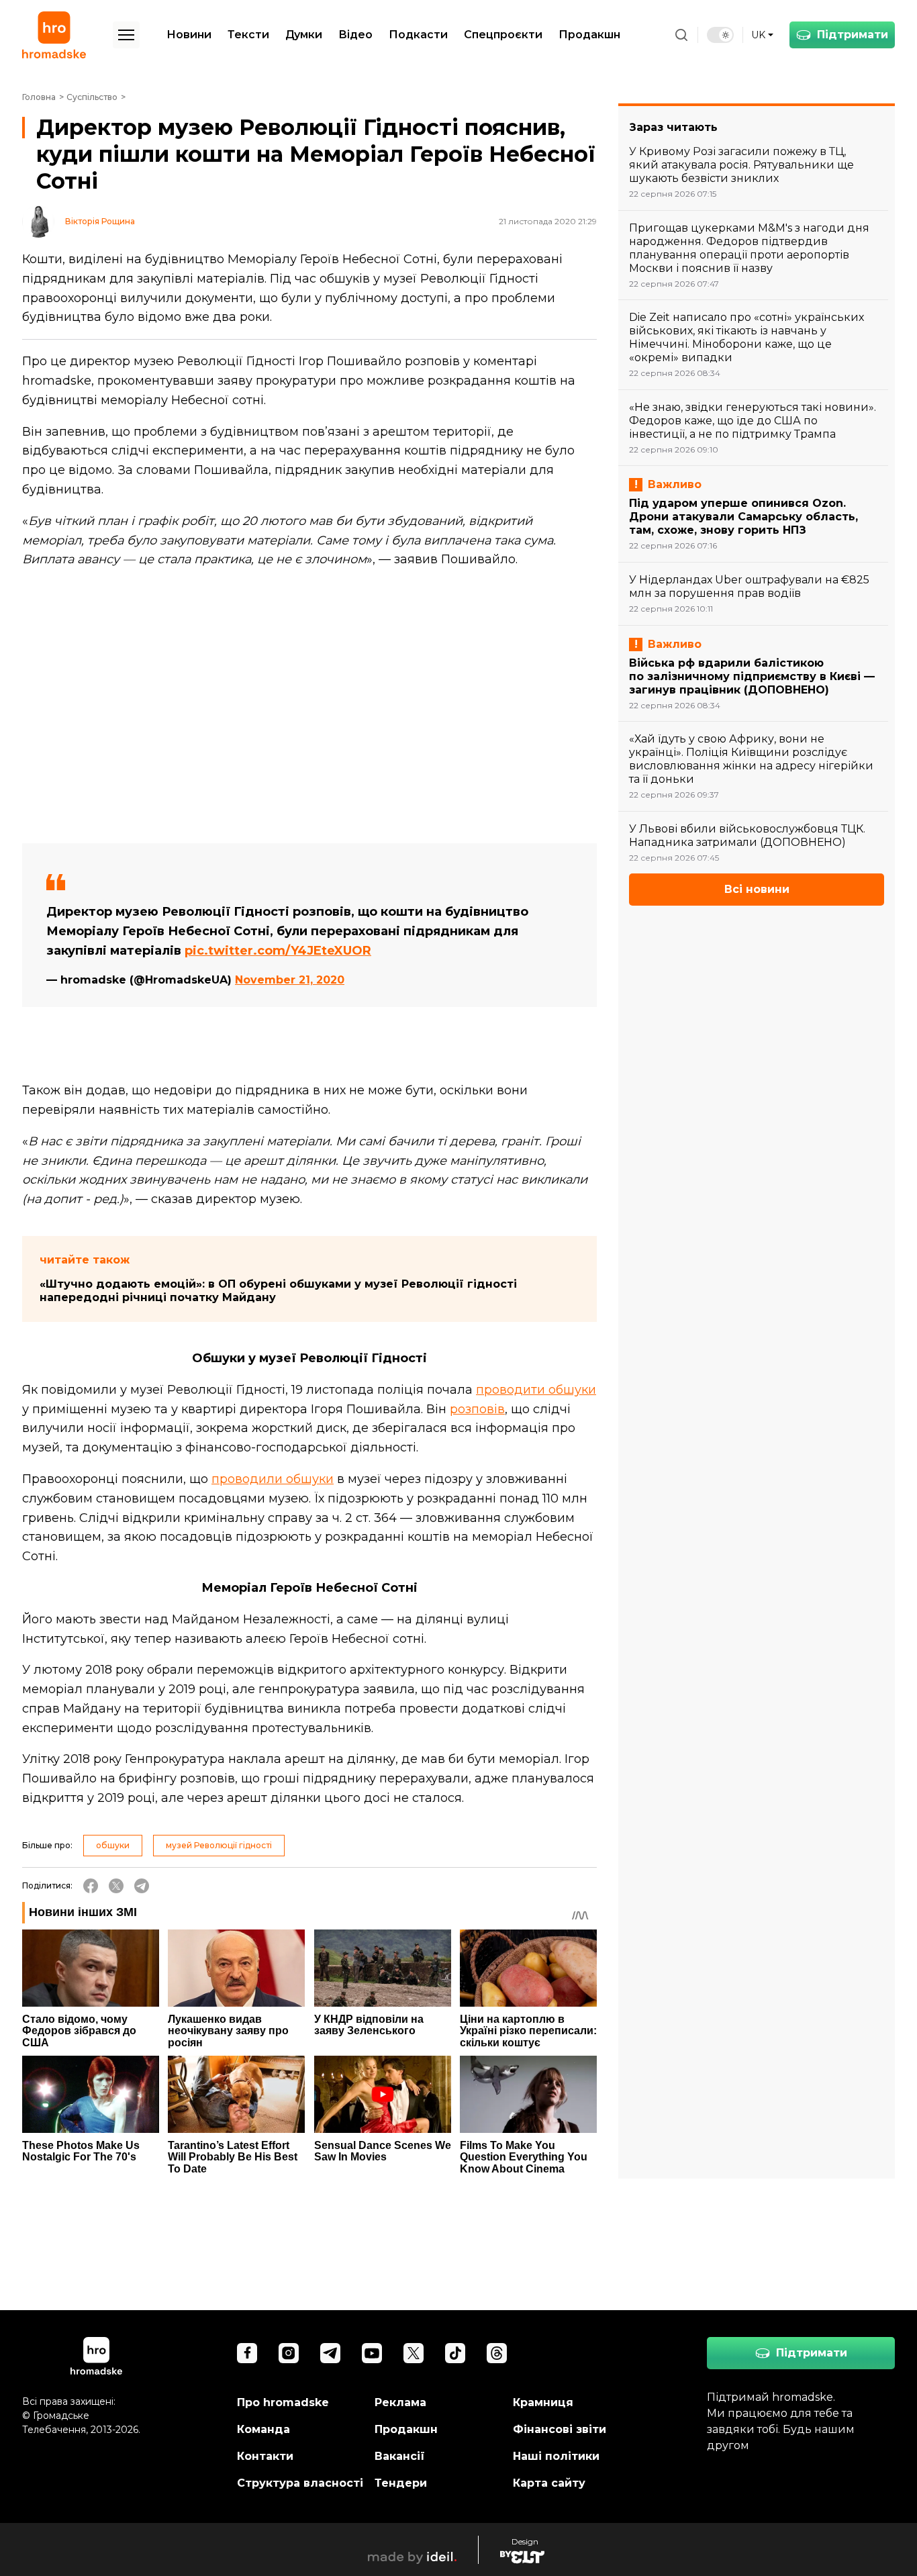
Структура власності (300, 2483)
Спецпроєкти (503, 35)
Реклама (400, 2402)
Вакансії (400, 2456)
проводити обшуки (536, 1390)
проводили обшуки (273, 1479)
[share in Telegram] (142, 1886)
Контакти (265, 2456)
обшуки (113, 1845)
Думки (304, 35)
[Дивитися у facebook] (247, 2353)
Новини (189, 35)
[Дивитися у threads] (497, 2353)
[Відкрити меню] (126, 35)
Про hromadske (283, 2402)
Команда (263, 2429)
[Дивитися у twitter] (414, 2353)
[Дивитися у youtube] (372, 2353)
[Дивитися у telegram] (330, 2353)
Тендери (401, 2483)
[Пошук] (681, 35)
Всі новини (757, 889)
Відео (355, 35)
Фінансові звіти (560, 2429)
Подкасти (418, 35)
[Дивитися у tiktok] (455, 2353)
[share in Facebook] (91, 1886)
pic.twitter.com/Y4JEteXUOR (278, 951)
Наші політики (556, 2456)
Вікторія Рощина (100, 222)
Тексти (248, 35)
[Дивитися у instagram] (289, 2353)
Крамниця (543, 2402)
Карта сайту (549, 2483)
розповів (477, 1409)
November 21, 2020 (290, 980)
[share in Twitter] (116, 1886)
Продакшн (589, 35)
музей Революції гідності (219, 1845)
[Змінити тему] (720, 35)
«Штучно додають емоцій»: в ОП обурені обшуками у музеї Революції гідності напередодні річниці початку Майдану (278, 1291)
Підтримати (853, 35)
